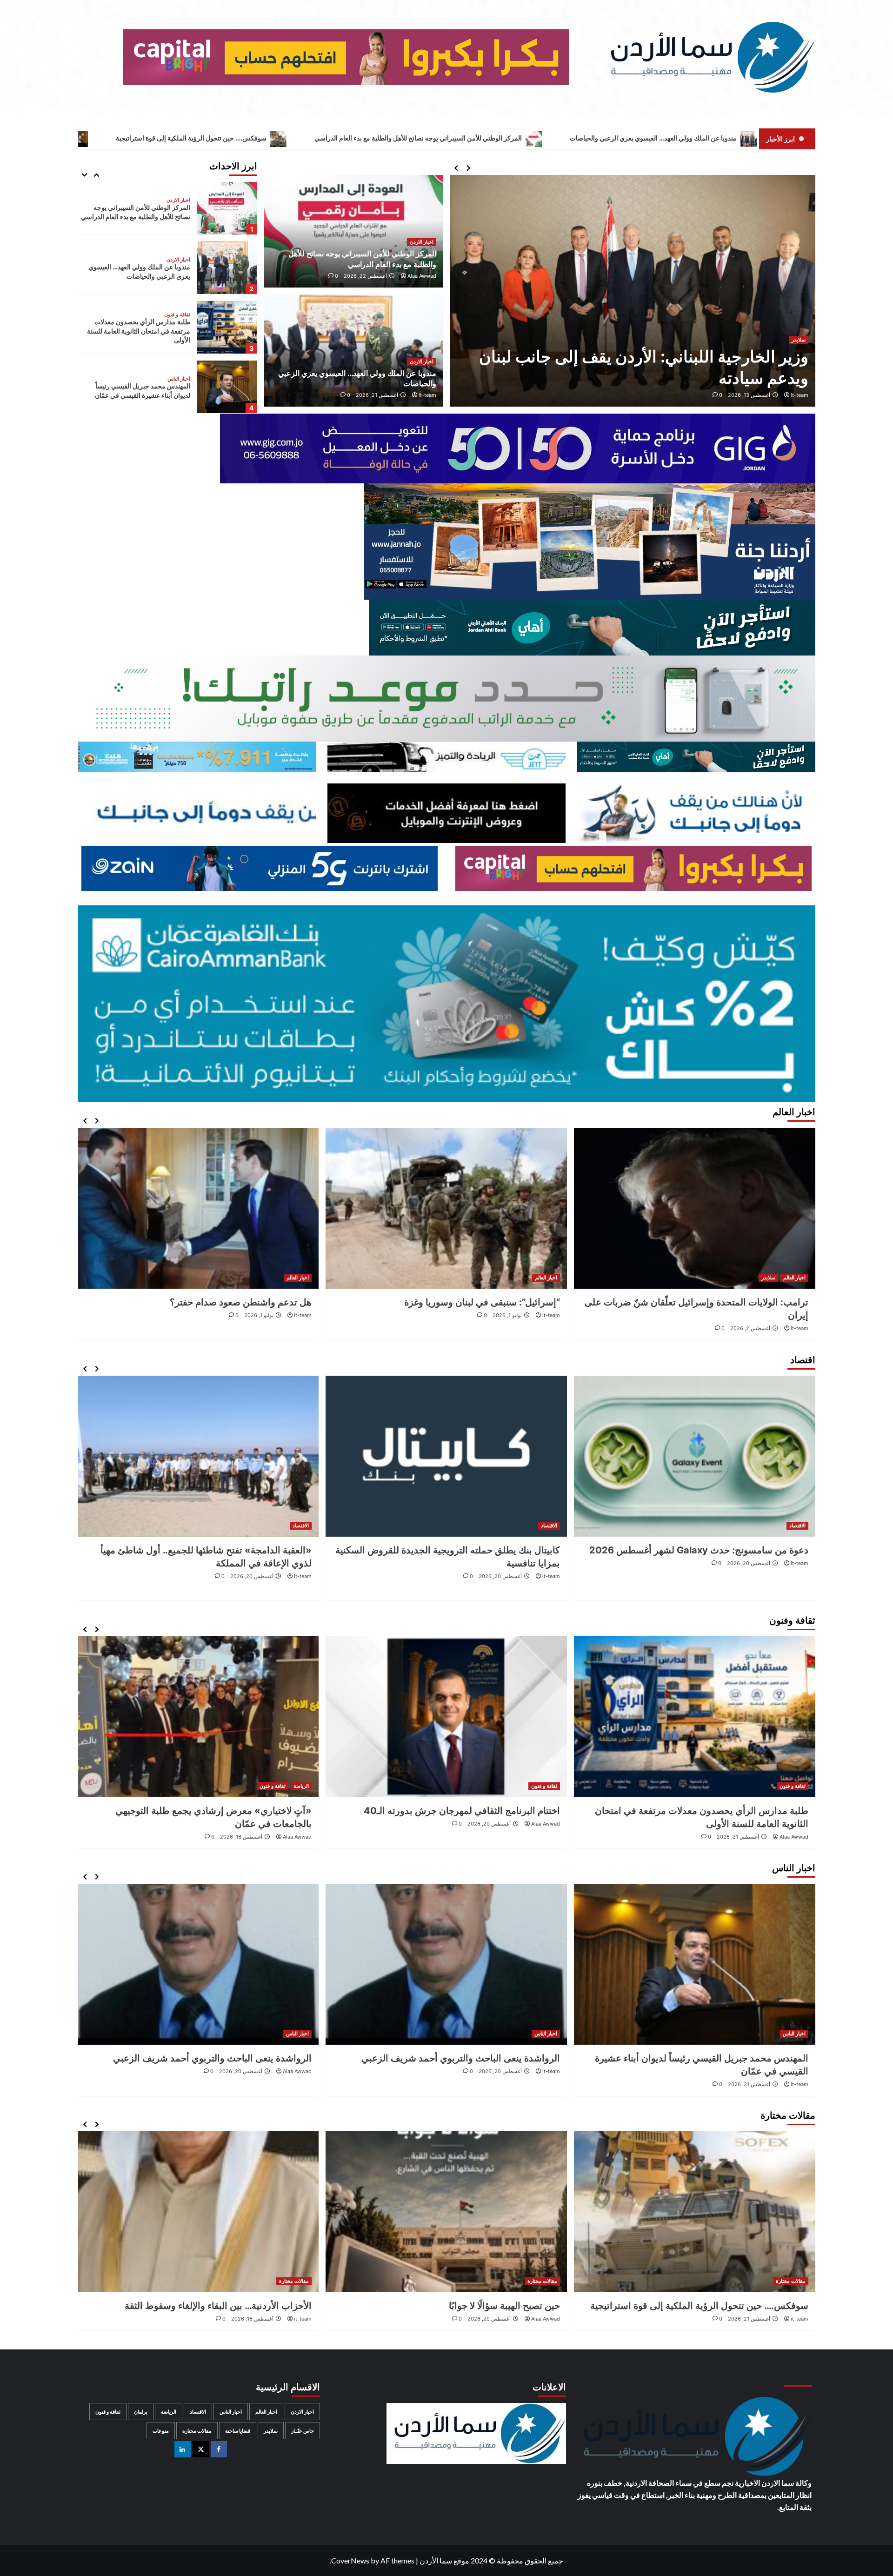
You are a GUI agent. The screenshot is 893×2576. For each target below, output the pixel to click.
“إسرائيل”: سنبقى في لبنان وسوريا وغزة (730, 1302)
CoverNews (350, 2560)
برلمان (141, 2412)
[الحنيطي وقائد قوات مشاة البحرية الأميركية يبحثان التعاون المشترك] (633, 291)
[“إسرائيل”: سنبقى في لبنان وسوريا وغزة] (695, 1208)
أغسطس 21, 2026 (377, 395)
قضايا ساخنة (238, 2431)
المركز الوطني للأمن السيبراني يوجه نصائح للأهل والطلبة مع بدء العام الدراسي (654, 138)
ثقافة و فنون (177, 255)
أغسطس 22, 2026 (365, 276)
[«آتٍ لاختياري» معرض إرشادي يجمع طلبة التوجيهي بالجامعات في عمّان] (446, 1717)
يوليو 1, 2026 (756, 1315)
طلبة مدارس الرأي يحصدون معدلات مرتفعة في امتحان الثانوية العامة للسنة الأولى (139, 271)
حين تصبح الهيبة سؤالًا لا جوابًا (753, 2306)
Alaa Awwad (422, 276)
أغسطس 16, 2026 (490, 1837)
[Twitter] (201, 2449)
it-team (800, 395)
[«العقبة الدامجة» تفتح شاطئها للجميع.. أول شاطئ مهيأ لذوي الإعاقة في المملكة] (446, 1456)
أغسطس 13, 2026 (749, 395)
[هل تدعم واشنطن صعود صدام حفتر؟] (446, 1208)
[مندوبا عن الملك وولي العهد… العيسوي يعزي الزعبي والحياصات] (227, 208)
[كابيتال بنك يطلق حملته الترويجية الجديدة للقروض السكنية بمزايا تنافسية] (695, 1456)
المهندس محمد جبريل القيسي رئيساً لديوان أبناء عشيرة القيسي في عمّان (208, 138)
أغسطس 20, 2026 (749, 1576)
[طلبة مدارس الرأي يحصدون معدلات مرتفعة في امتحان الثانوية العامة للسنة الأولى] (227, 268)
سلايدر (799, 340)
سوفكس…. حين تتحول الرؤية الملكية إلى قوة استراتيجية (427, 138)
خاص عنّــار (303, 2431)
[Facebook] (219, 2449)
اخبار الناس (179, 319)
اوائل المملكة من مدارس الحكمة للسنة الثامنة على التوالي (198, 2306)
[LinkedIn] (183, 2449)
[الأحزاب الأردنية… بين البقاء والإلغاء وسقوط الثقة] (446, 2212)
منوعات (161, 2431)
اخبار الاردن (422, 242)
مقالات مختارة (175, 379)
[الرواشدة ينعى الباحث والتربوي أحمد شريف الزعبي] (695, 1964)
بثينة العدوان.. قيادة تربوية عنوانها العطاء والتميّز (220, 2058)
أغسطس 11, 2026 (253, 1837)
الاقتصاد (797, 1526)
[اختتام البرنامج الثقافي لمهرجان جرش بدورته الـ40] (695, 1717)
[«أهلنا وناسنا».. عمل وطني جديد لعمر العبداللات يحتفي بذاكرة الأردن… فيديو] (198, 1717)
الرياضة (550, 1786)
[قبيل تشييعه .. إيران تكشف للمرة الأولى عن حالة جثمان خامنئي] (198, 1208)
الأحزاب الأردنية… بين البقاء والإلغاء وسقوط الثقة (466, 2306)
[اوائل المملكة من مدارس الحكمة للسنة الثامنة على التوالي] (198, 2212)
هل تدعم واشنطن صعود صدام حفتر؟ (489, 1302)
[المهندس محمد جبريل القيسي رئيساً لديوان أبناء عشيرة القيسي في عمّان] (227, 327)
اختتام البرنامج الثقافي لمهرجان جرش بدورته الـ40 (710, 1811)
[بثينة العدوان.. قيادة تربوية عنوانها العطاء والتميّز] (198, 1964)
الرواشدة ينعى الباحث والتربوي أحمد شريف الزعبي (709, 2058)
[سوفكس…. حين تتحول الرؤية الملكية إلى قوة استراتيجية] (227, 387)
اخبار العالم (794, 1278)
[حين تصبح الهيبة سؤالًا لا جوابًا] (695, 2212)
